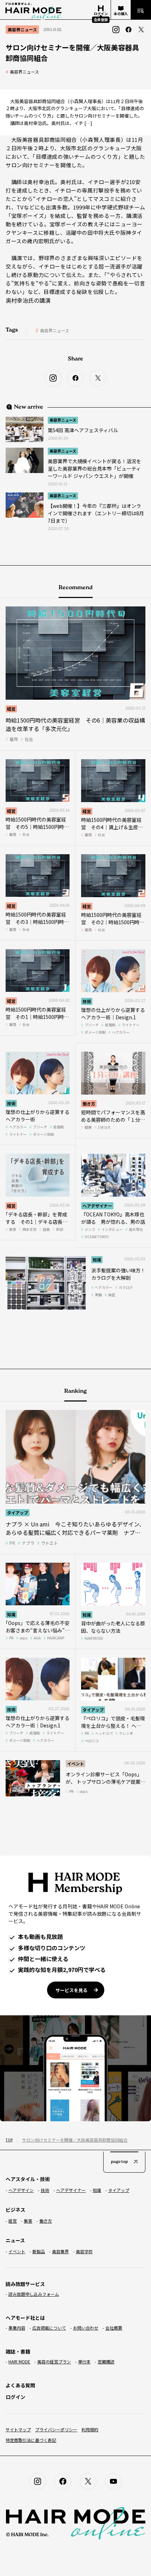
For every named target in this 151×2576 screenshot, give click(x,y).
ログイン (15, 2397)
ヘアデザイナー (97, 1206)
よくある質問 (20, 2385)
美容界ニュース (24, 72)
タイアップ (18, 1513)
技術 (87, 1001)
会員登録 (101, 20)
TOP (9, 2140)
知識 (97, 1259)
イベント (75, 1763)
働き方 (89, 1104)
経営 (11, 709)
